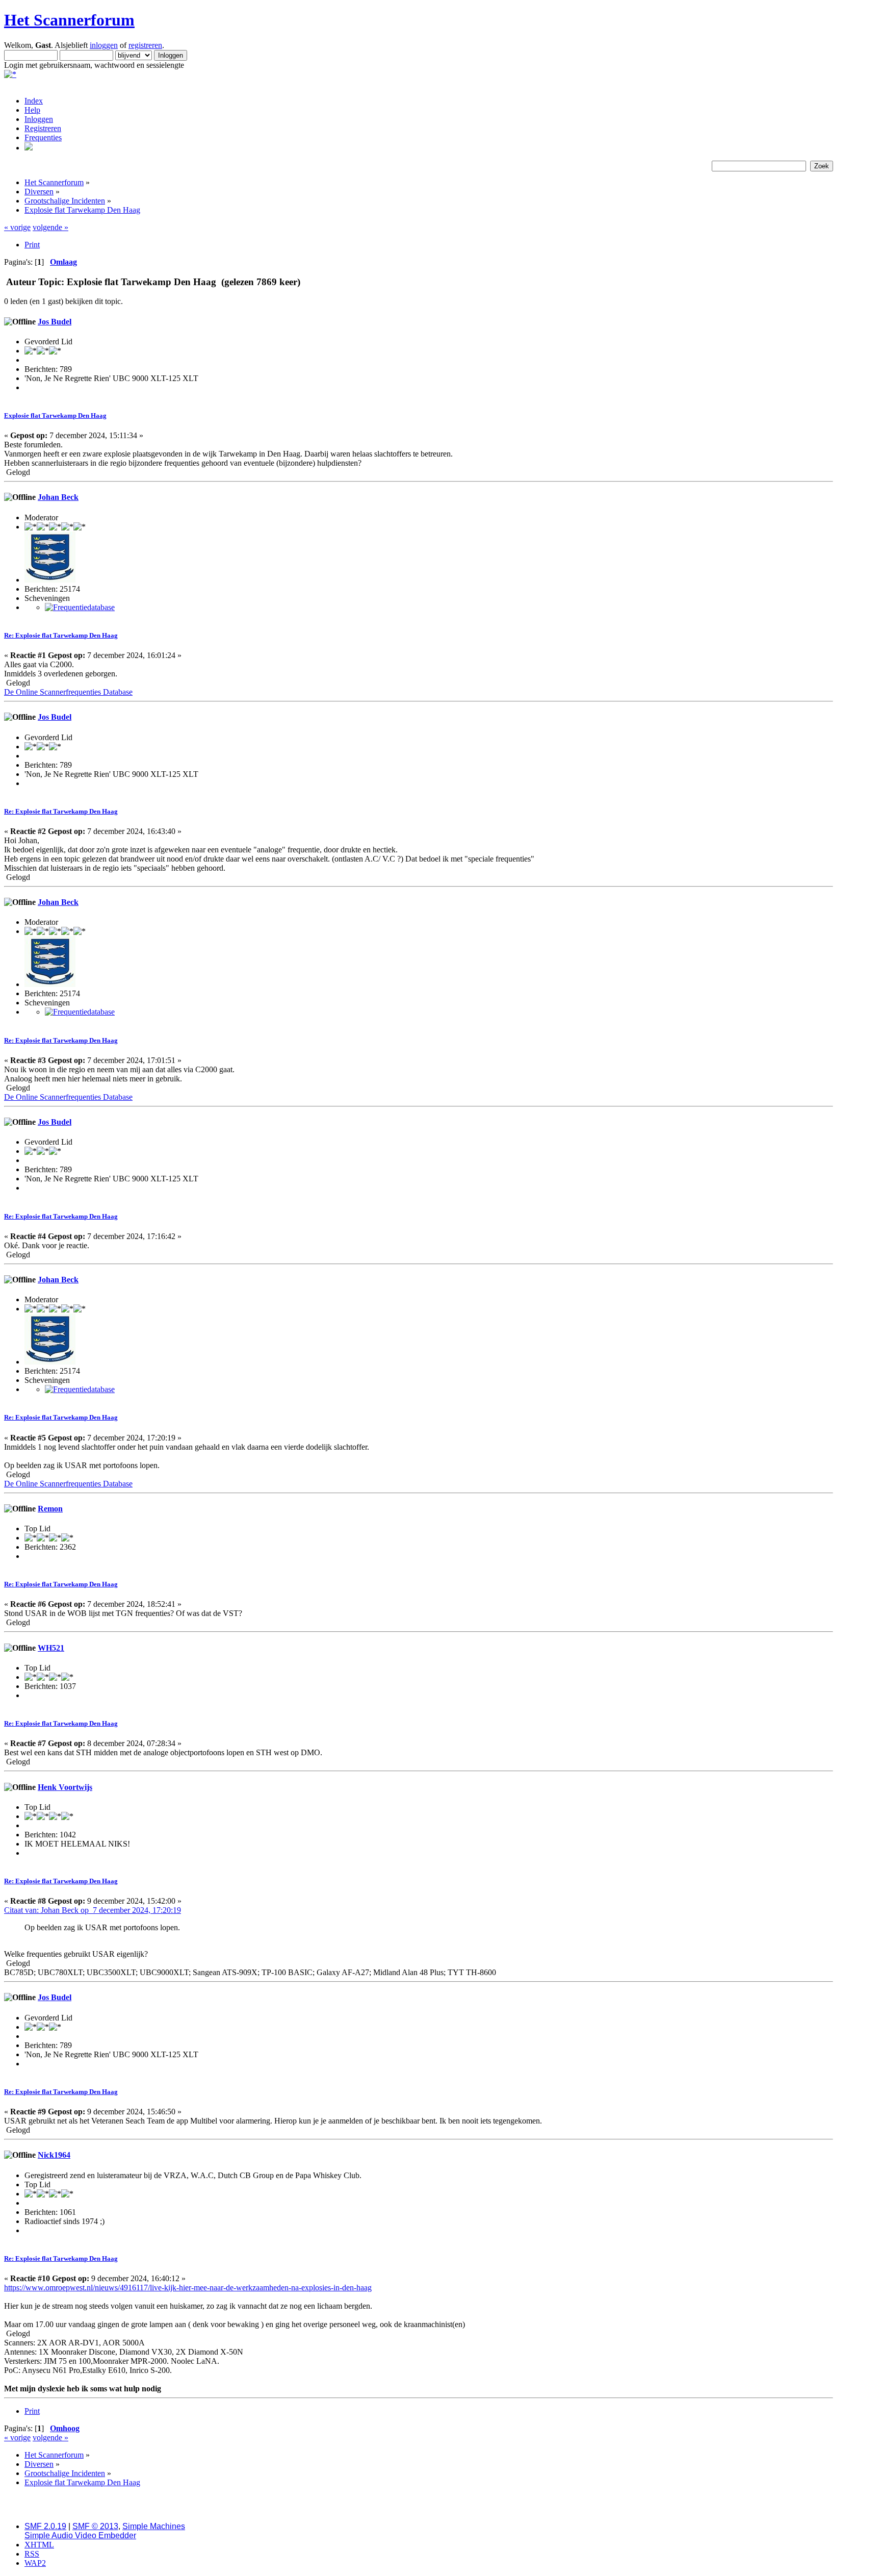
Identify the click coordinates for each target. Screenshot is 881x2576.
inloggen (104, 45)
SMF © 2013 (95, 2526)
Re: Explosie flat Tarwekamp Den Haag (61, 635)
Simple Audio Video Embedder (80, 2535)
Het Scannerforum (69, 20)
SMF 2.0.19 (45, 2526)
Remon (50, 1509)
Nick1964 (54, 2155)
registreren (145, 45)
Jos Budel (55, 322)
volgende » (50, 227)
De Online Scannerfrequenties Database (68, 692)
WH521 (51, 1648)
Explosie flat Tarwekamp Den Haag (55, 415)
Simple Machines (154, 2526)
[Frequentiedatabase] (80, 607)
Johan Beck (58, 497)
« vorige (17, 227)
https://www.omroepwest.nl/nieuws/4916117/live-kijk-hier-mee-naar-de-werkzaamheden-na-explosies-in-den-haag (188, 2288)
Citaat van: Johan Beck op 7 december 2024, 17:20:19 (93, 1910)
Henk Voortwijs (65, 1787)
